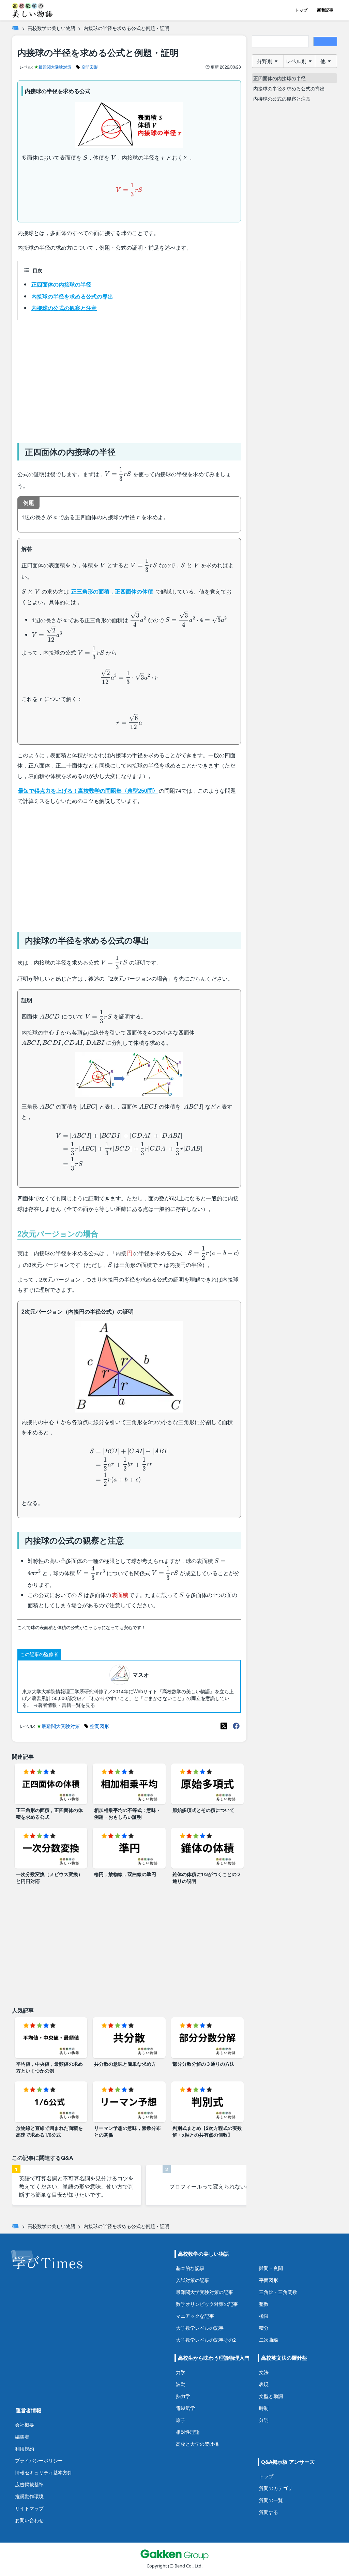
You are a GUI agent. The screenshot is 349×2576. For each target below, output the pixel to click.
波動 (181, 2384)
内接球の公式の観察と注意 (64, 308)
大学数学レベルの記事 (200, 2328)
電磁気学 (185, 2408)
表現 (264, 2384)
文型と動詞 (271, 2396)
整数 (264, 2304)
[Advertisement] (129, 379)
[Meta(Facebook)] (236, 1726)
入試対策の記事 (193, 2280)
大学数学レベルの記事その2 (206, 2340)
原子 (181, 2420)
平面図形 (269, 2280)
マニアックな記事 (195, 2316)
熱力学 (183, 2396)
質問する (269, 2512)
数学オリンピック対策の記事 (207, 2304)
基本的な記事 (190, 2268)
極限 (264, 2316)
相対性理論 (188, 2432)
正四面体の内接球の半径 (61, 284)
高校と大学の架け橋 (197, 2444)
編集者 (22, 2437)
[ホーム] (15, 28)
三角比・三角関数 (278, 2292)
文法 (264, 2372)
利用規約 (25, 2449)
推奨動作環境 (29, 2496)
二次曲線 (269, 2340)
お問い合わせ (29, 2520)
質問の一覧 (271, 2500)
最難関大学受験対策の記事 (204, 2292)
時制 (264, 2408)
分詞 (264, 2420)
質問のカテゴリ (276, 2488)
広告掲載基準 (29, 2484)
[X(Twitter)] (224, 1726)
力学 (181, 2372)
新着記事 (325, 10)
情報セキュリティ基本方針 (44, 2472)
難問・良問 (271, 2268)
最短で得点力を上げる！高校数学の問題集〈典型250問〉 (88, 791)
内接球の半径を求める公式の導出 (72, 296)
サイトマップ (29, 2508)
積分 (264, 2328)
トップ (301, 10)
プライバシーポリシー (39, 2461)
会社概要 (25, 2425)
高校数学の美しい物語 (51, 28)
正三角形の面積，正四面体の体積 (112, 591)
